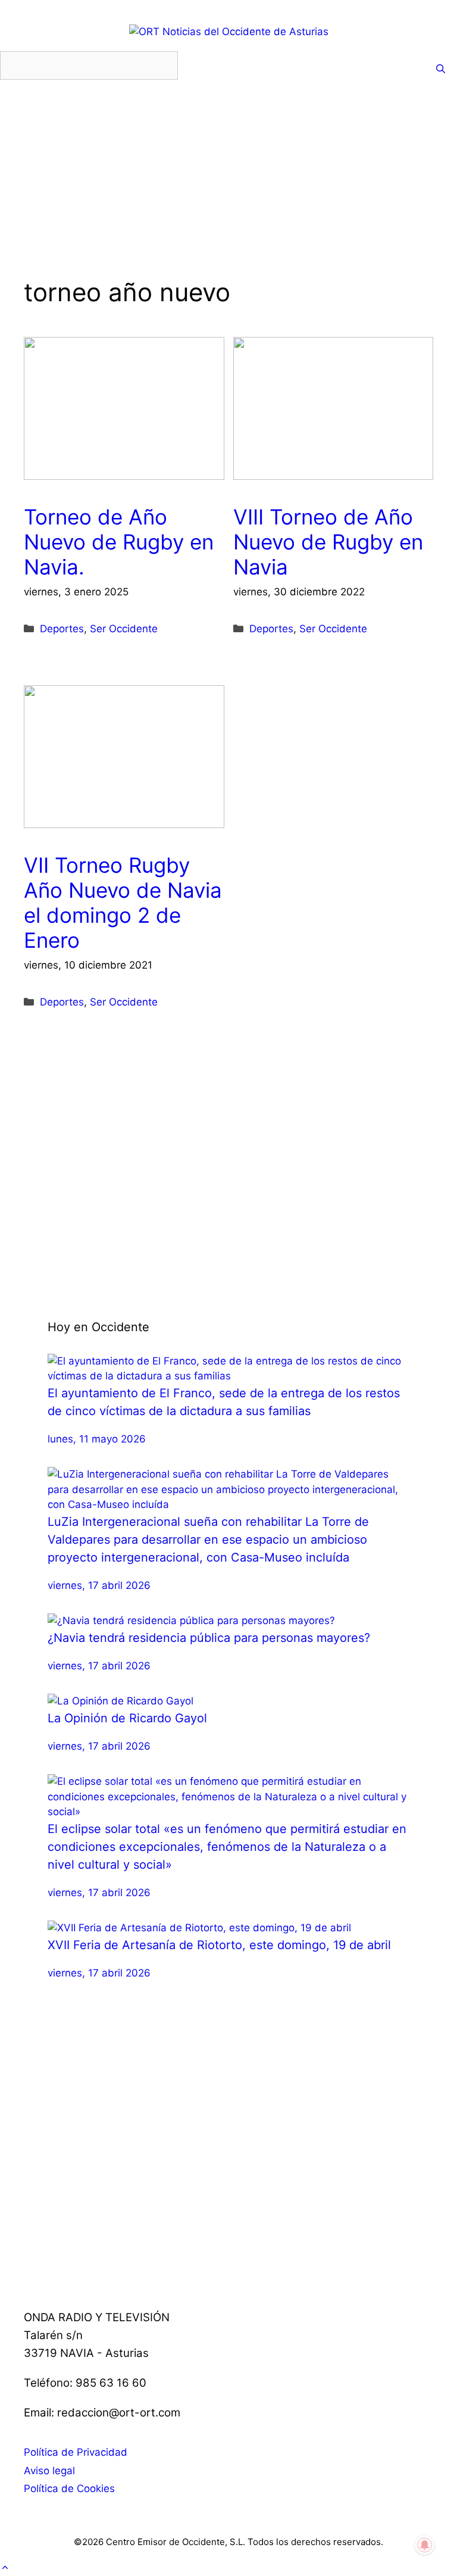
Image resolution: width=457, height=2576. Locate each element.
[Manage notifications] (425, 2545)
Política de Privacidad (76, 2452)
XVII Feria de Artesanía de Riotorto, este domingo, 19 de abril (219, 1945)
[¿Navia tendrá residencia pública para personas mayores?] (191, 1620)
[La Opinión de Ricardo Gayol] (120, 1701)
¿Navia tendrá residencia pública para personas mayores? (209, 1638)
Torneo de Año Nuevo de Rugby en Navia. (119, 542)
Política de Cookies (69, 2488)
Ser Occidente (124, 629)
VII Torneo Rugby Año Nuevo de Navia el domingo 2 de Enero (123, 903)
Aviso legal (49, 2471)
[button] (5, 2568)
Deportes (62, 629)
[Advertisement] (228, 194)
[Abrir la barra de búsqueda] (441, 69)
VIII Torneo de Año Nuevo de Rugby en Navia (328, 542)
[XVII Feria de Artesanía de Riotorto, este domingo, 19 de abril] (199, 1928)
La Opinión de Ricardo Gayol (127, 1718)
